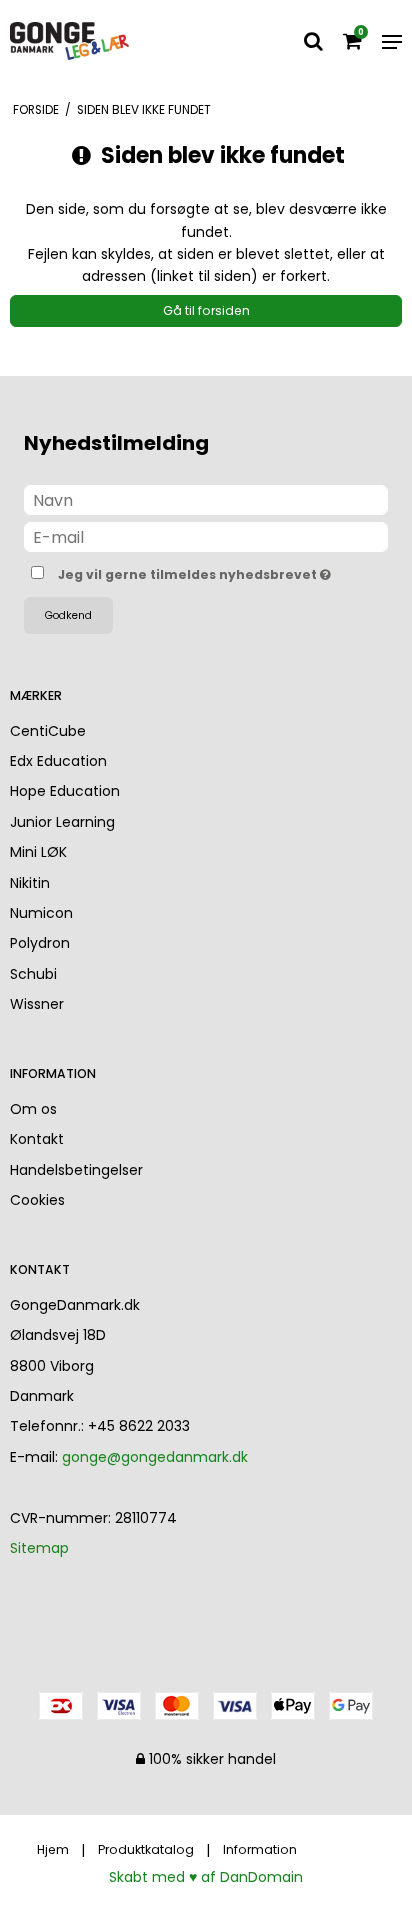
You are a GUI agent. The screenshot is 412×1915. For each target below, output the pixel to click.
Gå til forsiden (206, 310)
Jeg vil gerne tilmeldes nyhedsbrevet (192, 571)
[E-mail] (206, 536)
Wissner (37, 1004)
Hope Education (65, 791)
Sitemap (39, 1548)
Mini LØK (38, 852)
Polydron (40, 943)
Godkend (68, 615)
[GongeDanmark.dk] (70, 41)
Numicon (41, 913)
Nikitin (30, 883)
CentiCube (48, 731)
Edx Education (58, 761)
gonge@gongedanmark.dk (155, 1457)
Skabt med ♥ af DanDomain (206, 1877)
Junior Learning (62, 822)
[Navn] (206, 499)
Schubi (33, 974)
